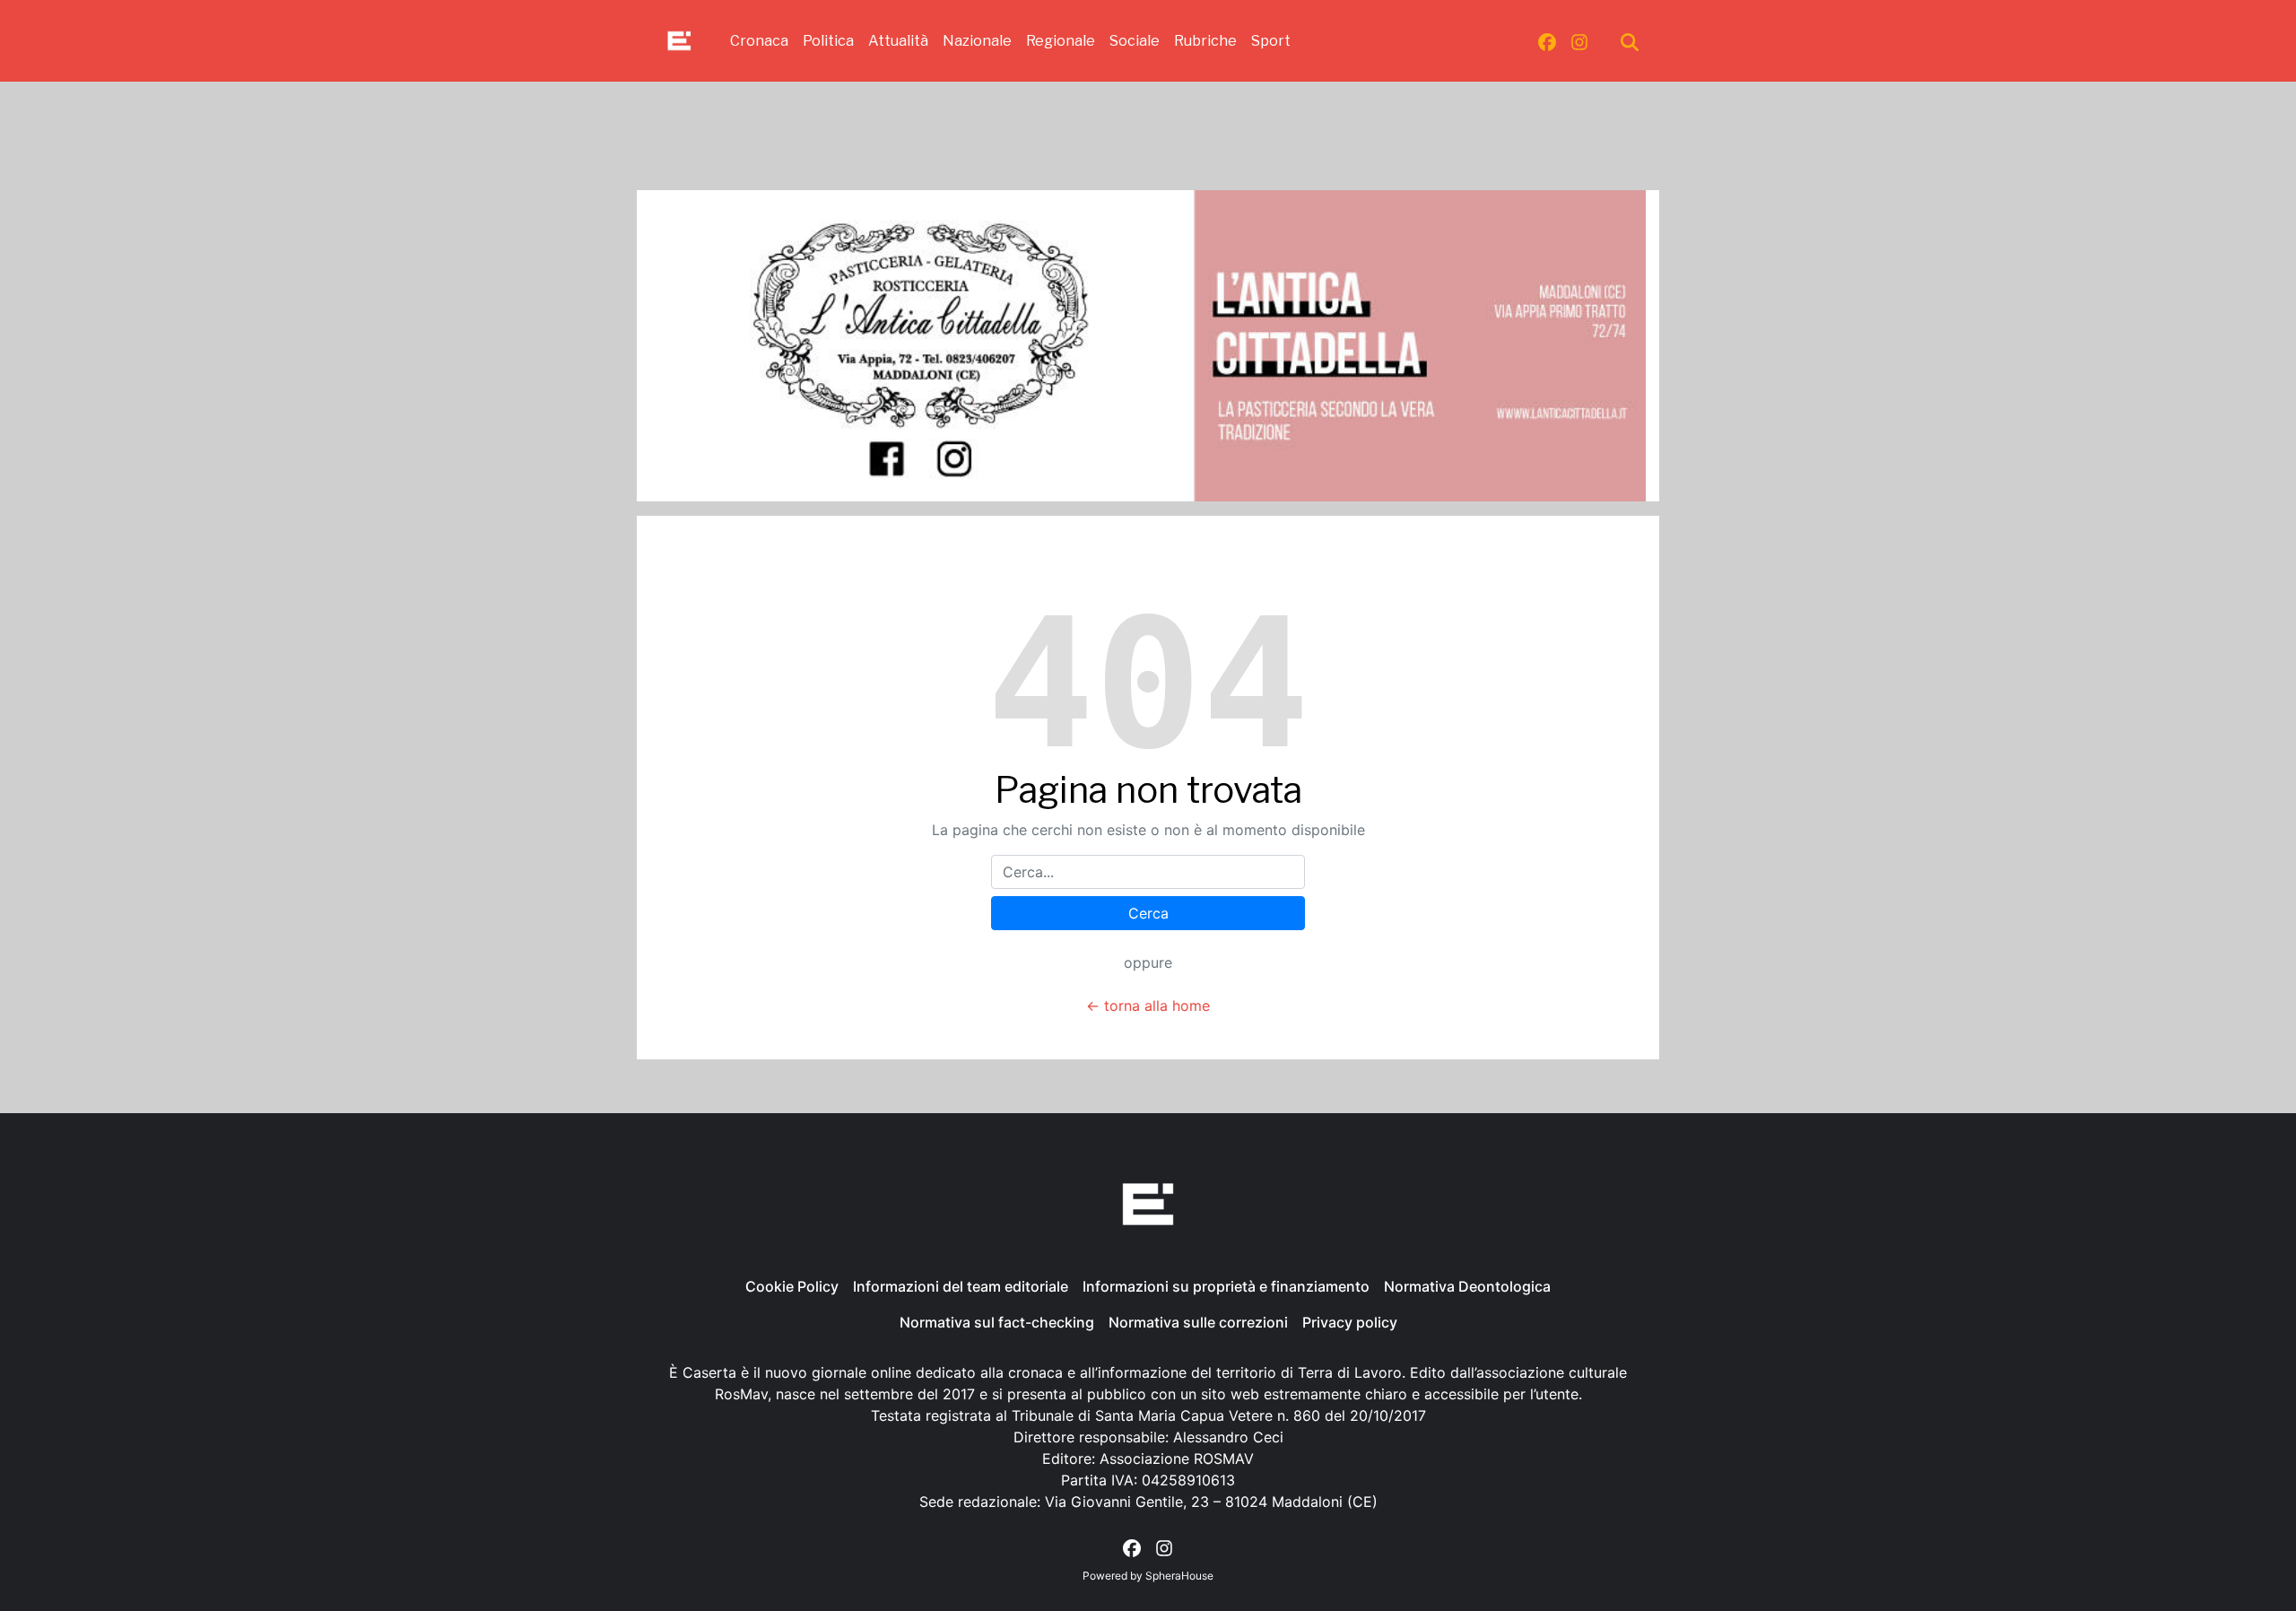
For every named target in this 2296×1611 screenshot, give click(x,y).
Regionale (1061, 41)
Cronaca (759, 41)
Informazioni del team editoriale (961, 1286)
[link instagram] (1579, 41)
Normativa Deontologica (1467, 1286)
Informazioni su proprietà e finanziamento (1226, 1286)
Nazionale (977, 41)
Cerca (1148, 913)
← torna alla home (1148, 1006)
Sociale (1135, 41)
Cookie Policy (792, 1286)
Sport (1271, 41)
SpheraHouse (1179, 1576)
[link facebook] (1547, 41)
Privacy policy (1350, 1322)
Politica (828, 41)
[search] (1630, 41)
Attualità (898, 41)
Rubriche (1205, 41)
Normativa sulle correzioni (1198, 1322)
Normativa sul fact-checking (997, 1322)
